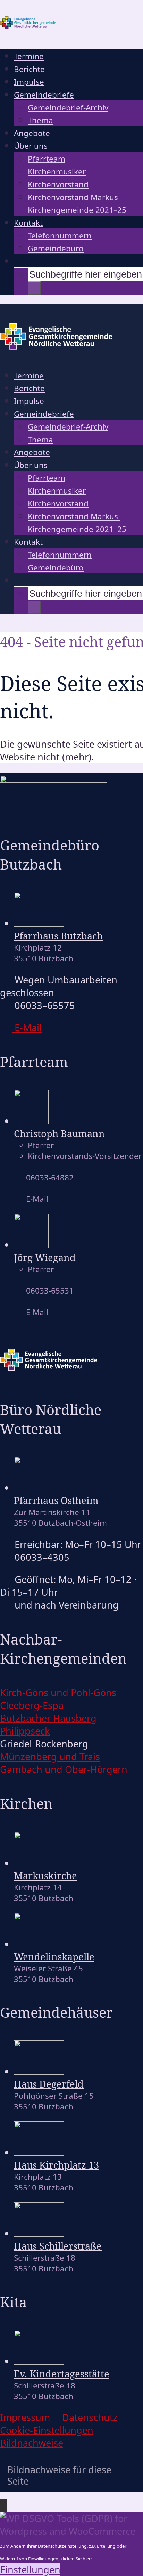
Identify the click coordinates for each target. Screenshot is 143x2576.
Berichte (29, 69)
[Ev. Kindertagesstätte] (39, 2361)
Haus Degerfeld (49, 2084)
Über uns (31, 146)
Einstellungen (30, 2570)
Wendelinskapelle (54, 1957)
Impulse (29, 82)
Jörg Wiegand (45, 1257)
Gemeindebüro (56, 248)
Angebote (32, 133)
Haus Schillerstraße (58, 2246)
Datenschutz (90, 2417)
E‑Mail (27, 1028)
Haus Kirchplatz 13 (56, 2165)
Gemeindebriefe (44, 95)
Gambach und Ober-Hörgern (64, 1769)
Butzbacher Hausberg (48, 1718)
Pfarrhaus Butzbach (58, 936)
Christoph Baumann (59, 1133)
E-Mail (36, 1199)
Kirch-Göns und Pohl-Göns (58, 1692)
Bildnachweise (32, 2443)
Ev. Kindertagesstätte (62, 2374)
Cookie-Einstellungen (47, 2430)
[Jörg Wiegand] (31, 1245)
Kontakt (28, 223)
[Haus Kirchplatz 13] (39, 2152)
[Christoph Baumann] (31, 1121)
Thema (40, 120)
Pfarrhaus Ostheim (56, 1500)
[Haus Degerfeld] (39, 2071)
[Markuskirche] (39, 1863)
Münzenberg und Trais (50, 1757)
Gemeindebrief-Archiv (68, 107)
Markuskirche (45, 1876)
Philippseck (25, 1731)
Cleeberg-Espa (32, 1705)
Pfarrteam (47, 159)
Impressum (25, 2417)
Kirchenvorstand (58, 184)
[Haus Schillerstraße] (39, 2233)
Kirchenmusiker (57, 172)
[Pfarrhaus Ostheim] (39, 1488)
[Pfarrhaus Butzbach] (39, 923)
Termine (29, 56)
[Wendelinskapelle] (39, 1944)
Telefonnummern (60, 236)
